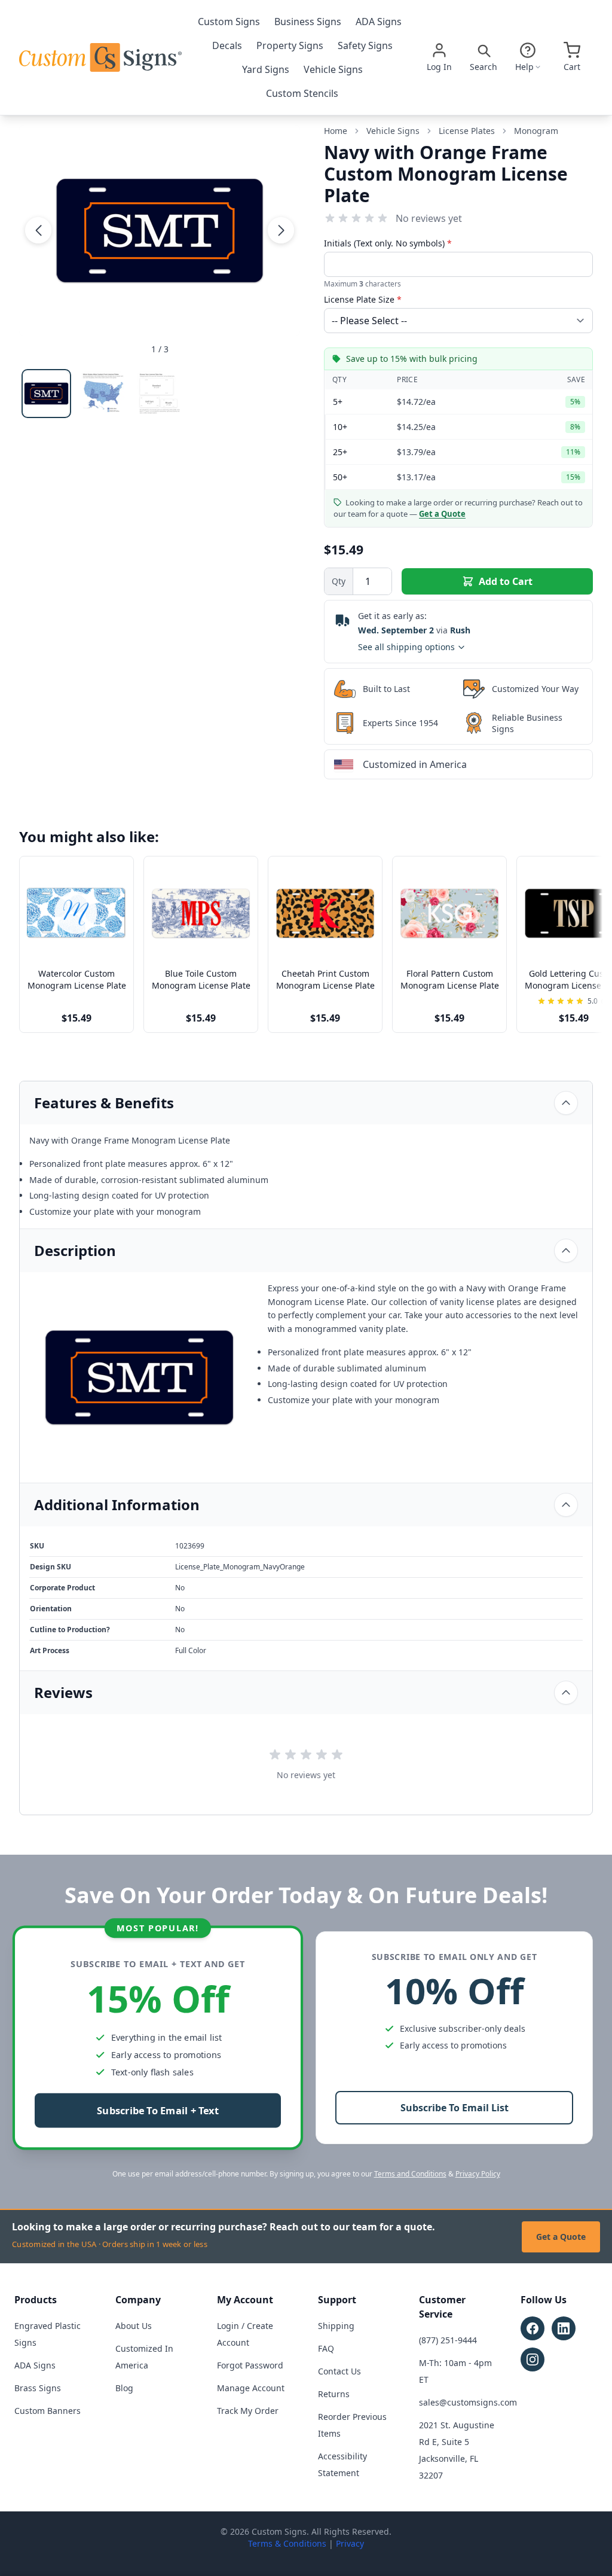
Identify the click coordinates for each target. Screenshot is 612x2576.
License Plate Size (363, 299)
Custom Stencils (302, 93)
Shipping (336, 2326)
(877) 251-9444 (448, 2340)
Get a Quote (561, 2237)
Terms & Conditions (287, 2543)
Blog (124, 2388)
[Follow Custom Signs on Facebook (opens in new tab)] (533, 2328)
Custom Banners (48, 2411)
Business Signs (308, 22)
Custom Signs (229, 22)
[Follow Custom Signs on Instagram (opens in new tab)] (533, 2359)
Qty (339, 581)
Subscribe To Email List (455, 2108)
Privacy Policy (478, 2174)
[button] (38, 230)
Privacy (350, 2543)
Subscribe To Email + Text (158, 2111)
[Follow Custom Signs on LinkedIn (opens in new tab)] (564, 2328)
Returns (334, 2394)
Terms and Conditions (410, 2174)
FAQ (326, 2348)
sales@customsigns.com (468, 2402)
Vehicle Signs (333, 69)
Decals (227, 45)
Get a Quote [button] (442, 514)
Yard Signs (266, 69)
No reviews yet (429, 218)
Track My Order (248, 2411)
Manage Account (251, 2388)
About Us (134, 2326)
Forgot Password (250, 2365)
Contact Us (339, 2371)
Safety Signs (365, 45)
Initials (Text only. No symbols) (388, 243)
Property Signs (290, 45)
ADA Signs (379, 22)
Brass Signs (38, 2388)
